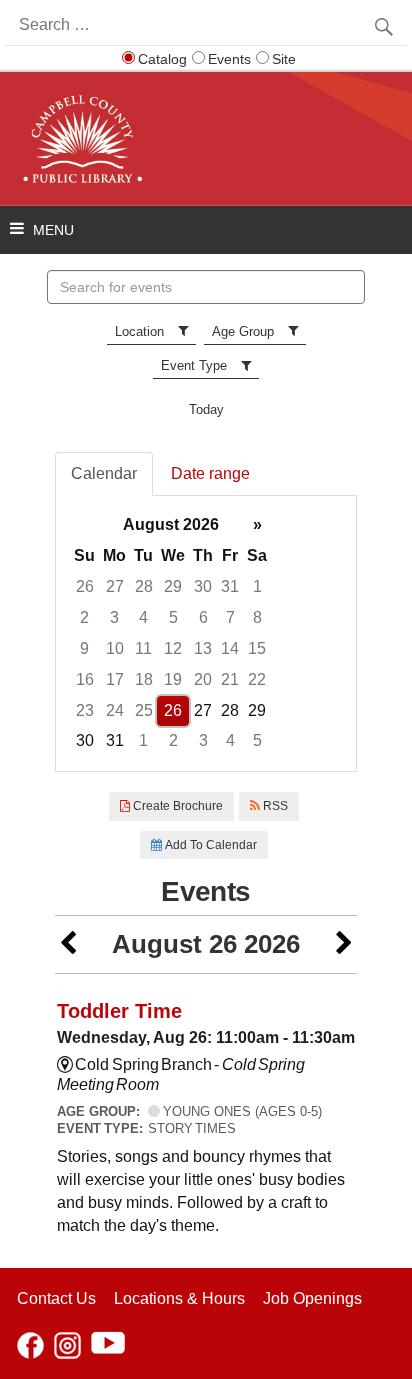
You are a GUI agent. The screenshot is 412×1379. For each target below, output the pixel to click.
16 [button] (85, 679)
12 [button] (173, 648)
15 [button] (257, 648)
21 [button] (230, 679)
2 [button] (84, 617)
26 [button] (85, 586)
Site (284, 59)
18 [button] (144, 679)
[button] (68, 944)
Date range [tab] (210, 473)
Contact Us (56, 1298)
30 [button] (203, 586)
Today (206, 409)
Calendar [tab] (104, 473)
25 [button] (144, 710)
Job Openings (312, 1298)
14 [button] (230, 648)
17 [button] (115, 679)
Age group (243, 331)
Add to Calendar (209, 845)
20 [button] (203, 679)
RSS (274, 806)
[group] (206, 633)
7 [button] (230, 617)
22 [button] (257, 679)
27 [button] (115, 586)
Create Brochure (176, 806)
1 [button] (257, 586)
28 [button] (144, 586)
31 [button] (230, 586)
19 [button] (173, 679)
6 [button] (203, 617)
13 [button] (203, 648)
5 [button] (173, 617)
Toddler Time (119, 1011)
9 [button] (84, 648)
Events (229, 59)
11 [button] (143, 648)
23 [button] (85, 710)
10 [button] (115, 648)
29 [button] (173, 586)
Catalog (162, 59)
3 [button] (114, 617)
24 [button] (115, 710)
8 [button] (257, 617)
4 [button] (143, 617)
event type (194, 365)
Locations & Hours (179, 1298)
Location (139, 331)
